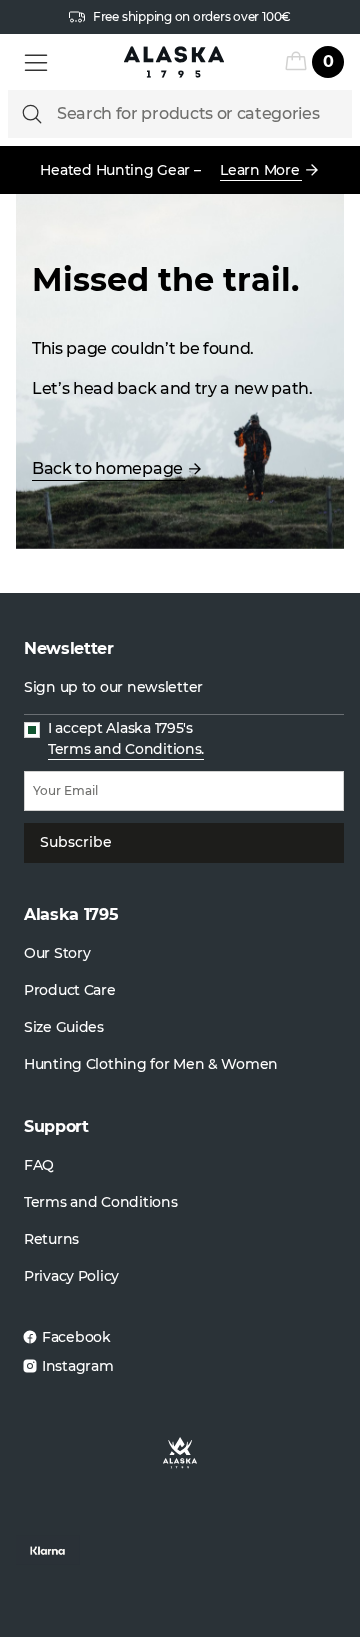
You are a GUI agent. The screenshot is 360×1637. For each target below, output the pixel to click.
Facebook (76, 1337)
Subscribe (76, 842)
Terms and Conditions (100, 1202)
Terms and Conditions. (126, 749)
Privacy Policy (71, 1276)
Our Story (57, 953)
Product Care (70, 990)
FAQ (39, 1165)
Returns (51, 1239)
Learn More (259, 170)
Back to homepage (107, 468)
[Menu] (36, 62)
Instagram (77, 1366)
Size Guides (64, 1027)
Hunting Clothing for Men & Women (151, 1064)
